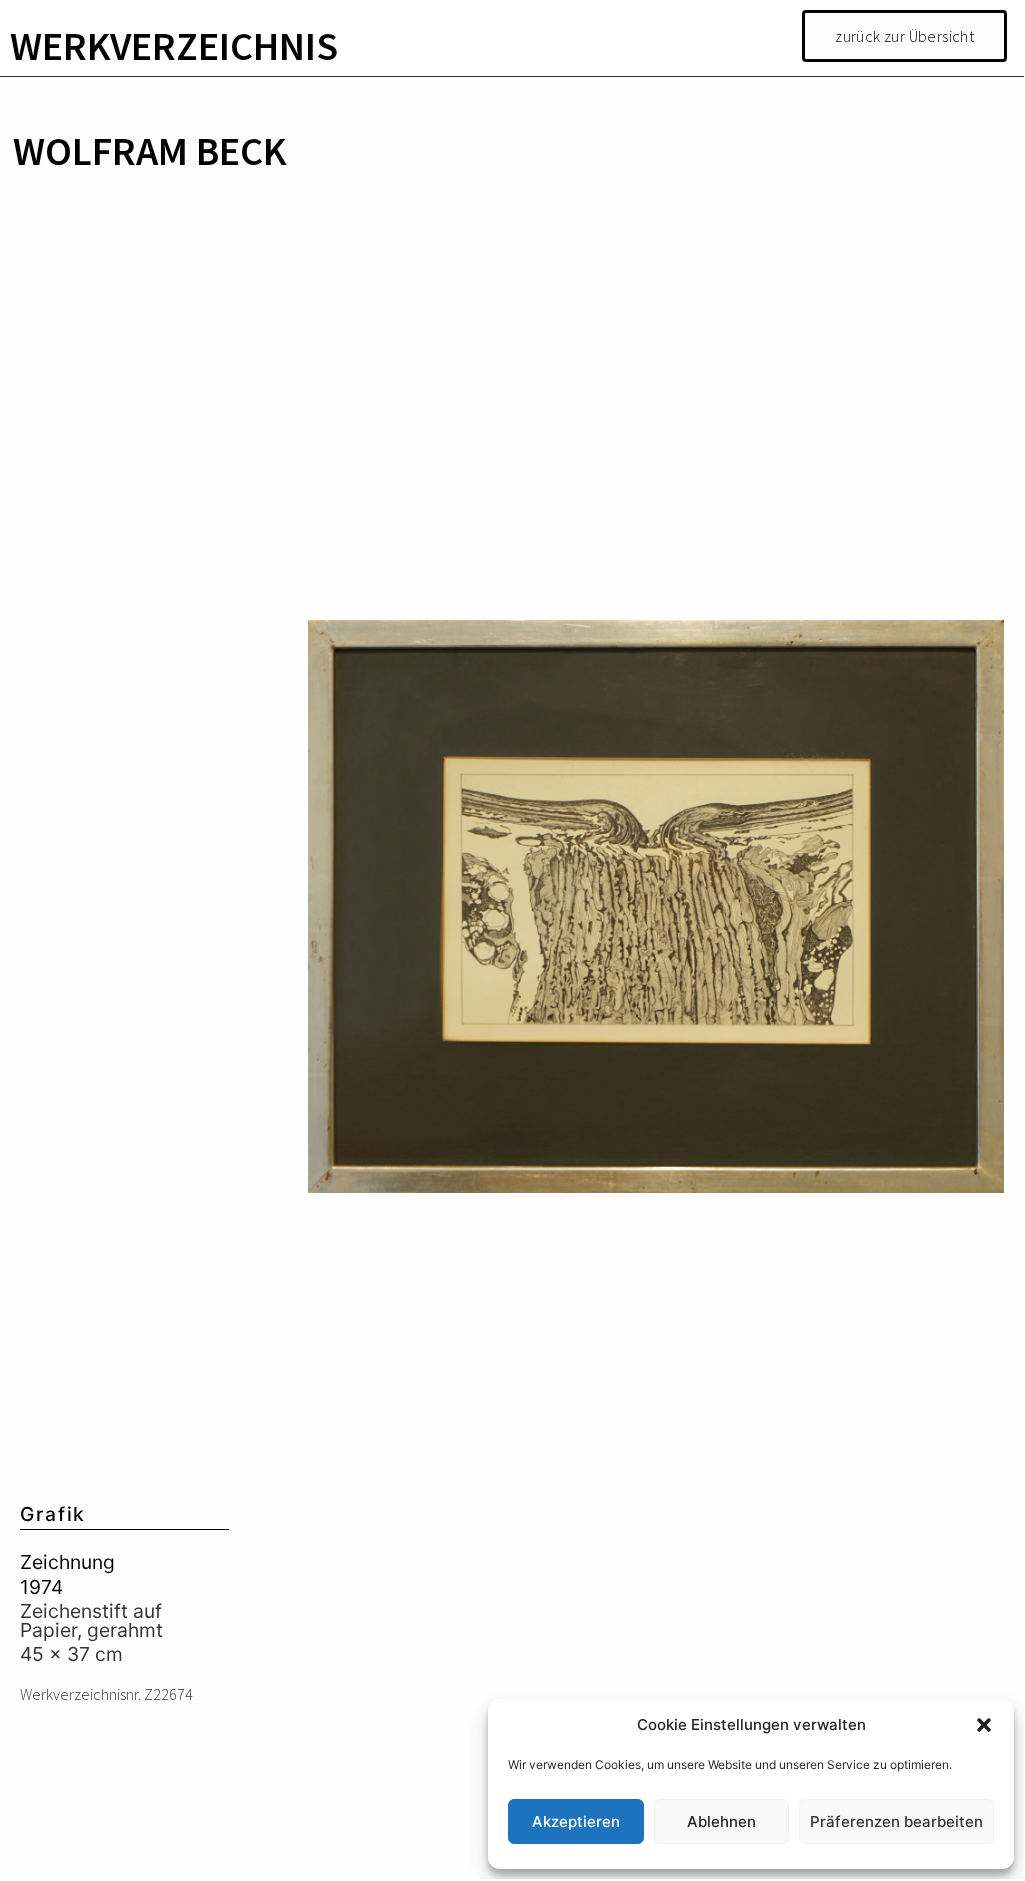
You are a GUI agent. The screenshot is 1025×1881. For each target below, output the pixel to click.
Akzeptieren (576, 1821)
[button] (984, 1725)
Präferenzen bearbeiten (896, 1821)
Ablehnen (721, 1821)
